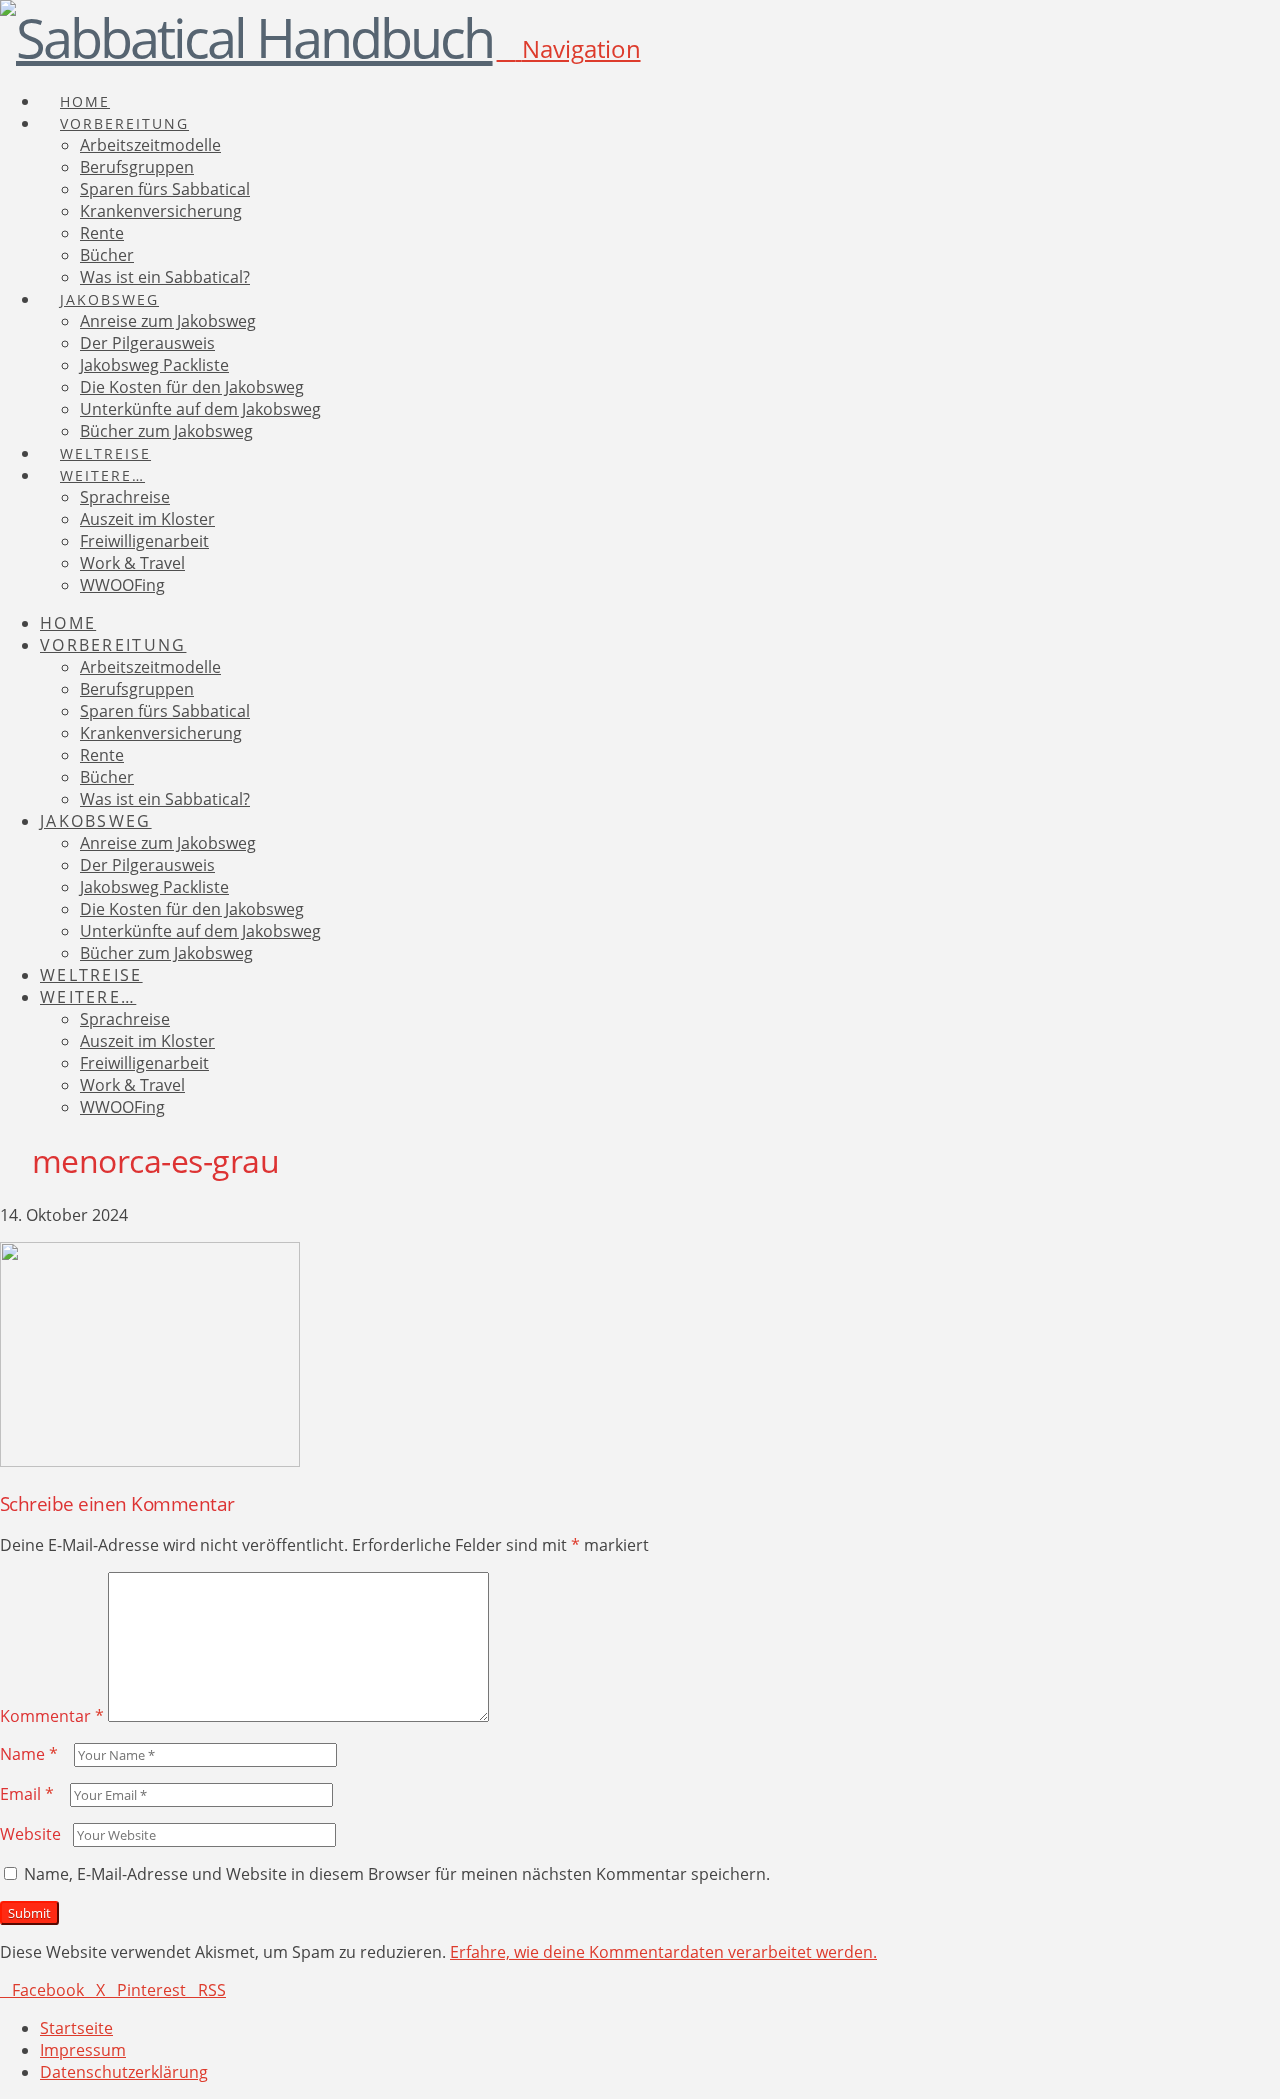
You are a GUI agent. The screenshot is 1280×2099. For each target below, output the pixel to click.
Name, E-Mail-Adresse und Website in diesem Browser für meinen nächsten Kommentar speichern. (397, 1874)
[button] (569, 48)
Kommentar (52, 1716)
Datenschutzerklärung (124, 2072)
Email (27, 1794)
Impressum (83, 2050)
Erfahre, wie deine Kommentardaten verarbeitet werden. (663, 1952)
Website (30, 1834)
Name (29, 1754)
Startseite (76, 2028)
